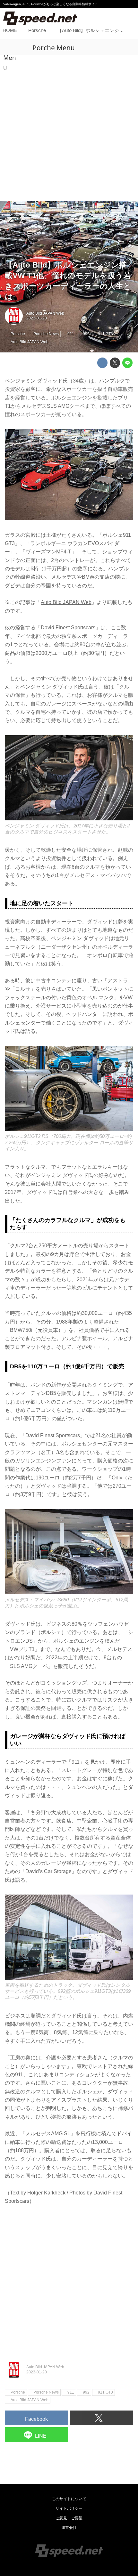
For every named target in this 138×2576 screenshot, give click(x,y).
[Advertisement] (69, 129)
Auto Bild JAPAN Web (45, 313)
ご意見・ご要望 (69, 2518)
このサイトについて (69, 2499)
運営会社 (69, 2528)
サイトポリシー (69, 2508)
